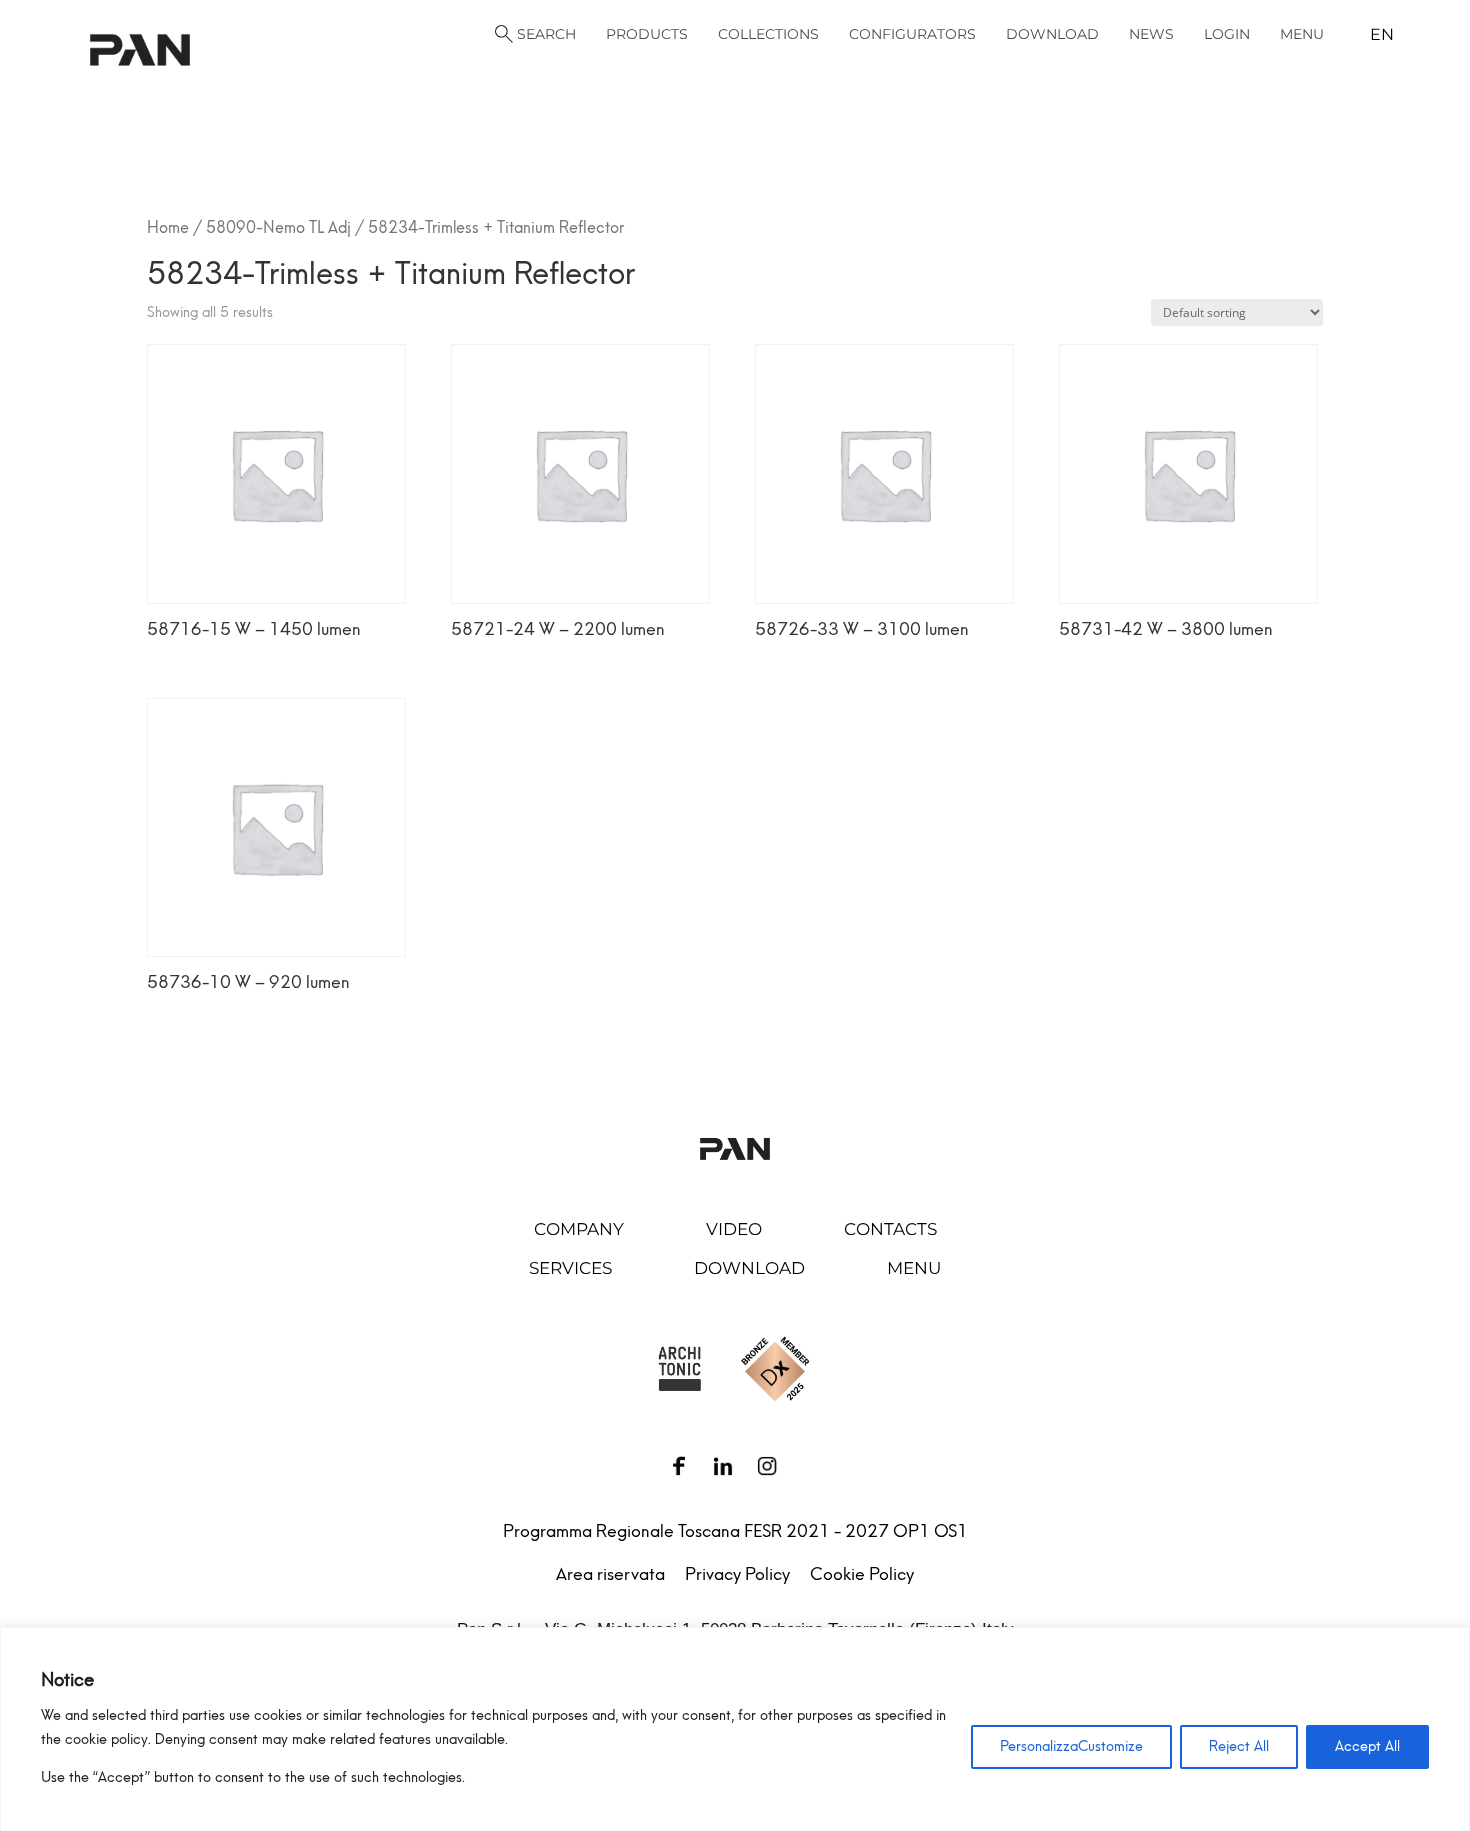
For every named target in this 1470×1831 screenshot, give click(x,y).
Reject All (1239, 1746)
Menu (914, 1268)
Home (168, 227)
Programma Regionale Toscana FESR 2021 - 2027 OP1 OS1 (735, 1531)
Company (579, 1229)
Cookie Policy (862, 1574)
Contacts (890, 1229)
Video (734, 1229)
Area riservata (610, 1574)
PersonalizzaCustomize (1071, 1746)
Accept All (1367, 1746)
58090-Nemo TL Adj (278, 227)
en (1382, 34)
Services (570, 1268)
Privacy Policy (737, 1574)
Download (749, 1268)
